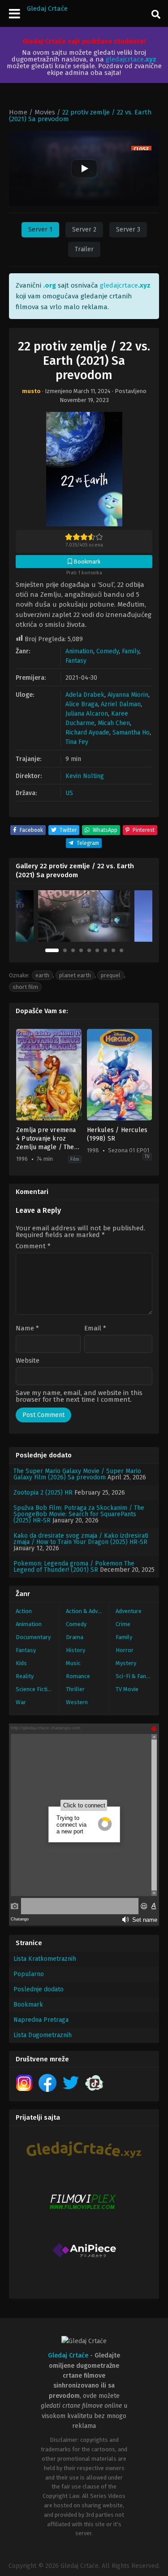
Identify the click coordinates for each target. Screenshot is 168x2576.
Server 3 (128, 230)
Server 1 (40, 230)
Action (24, 1611)
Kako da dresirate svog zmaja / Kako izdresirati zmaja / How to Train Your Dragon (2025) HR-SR (81, 1539)
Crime (123, 1624)
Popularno (29, 1974)
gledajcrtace (131, 59)
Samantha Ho (131, 733)
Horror (125, 1650)
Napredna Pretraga (41, 2020)
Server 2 (84, 230)
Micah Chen (114, 723)
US (69, 793)
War (21, 1702)
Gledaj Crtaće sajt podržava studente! (84, 41)
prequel (111, 975)
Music (73, 1663)
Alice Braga (82, 704)
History (75, 1650)
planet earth (75, 975)
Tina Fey (77, 742)
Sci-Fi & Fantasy (136, 1676)
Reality (25, 1676)
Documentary (33, 1637)
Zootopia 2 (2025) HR (43, 1493)
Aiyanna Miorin (128, 695)
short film (25, 987)
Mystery (126, 1663)
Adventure (129, 1611)
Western (77, 1702)
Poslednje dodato (39, 1989)
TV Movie (127, 1689)
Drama (75, 1637)
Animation (79, 651)
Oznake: (19, 975)
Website (28, 1361)
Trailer (84, 249)
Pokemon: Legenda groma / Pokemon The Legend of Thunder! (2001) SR (74, 1567)
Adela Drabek (85, 695)
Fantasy (76, 661)
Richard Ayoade (87, 733)
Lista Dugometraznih (43, 2035)
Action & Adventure (88, 1611)
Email (95, 1328)
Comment (33, 1246)
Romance (78, 1676)
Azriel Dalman (121, 704)
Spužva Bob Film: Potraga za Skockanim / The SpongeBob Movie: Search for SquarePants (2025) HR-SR (79, 1514)
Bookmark (28, 2005)
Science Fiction (35, 1689)
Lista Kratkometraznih (45, 1959)
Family (131, 651)
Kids (21, 1663)
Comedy (108, 651)
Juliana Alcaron (87, 714)
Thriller (75, 1689)
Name (27, 1328)
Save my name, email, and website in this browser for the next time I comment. (79, 1396)
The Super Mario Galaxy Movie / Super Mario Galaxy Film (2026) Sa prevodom (77, 1474)
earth (42, 975)
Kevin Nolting (85, 776)
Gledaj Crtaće (47, 9)
